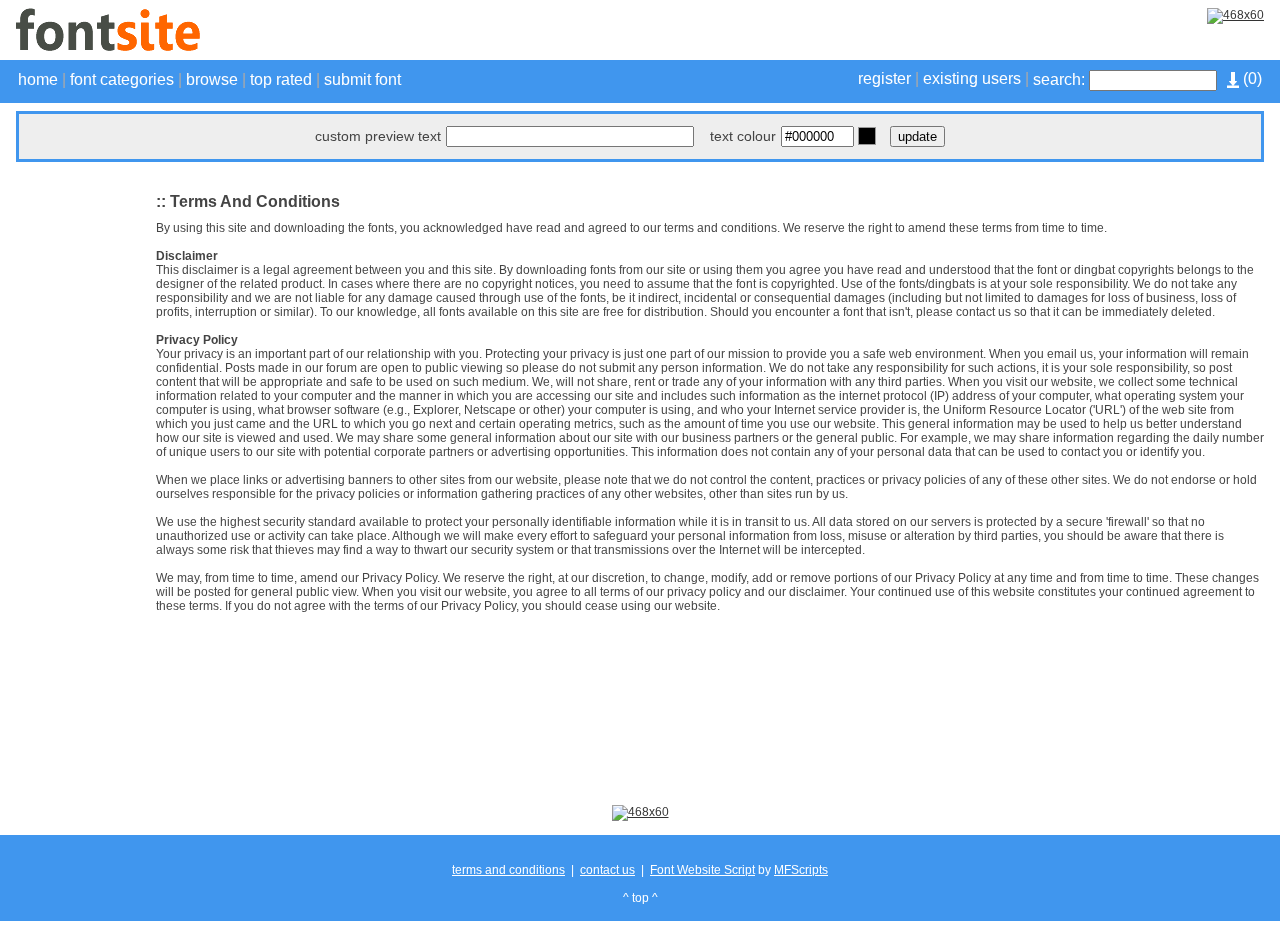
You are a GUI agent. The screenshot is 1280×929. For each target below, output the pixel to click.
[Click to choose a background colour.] (867, 136)
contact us (607, 870)
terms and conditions (508, 870)
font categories (122, 79)
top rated (281, 79)
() (1250, 78)
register (884, 78)
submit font (362, 79)
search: (1059, 79)
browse (212, 79)
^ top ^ (640, 898)
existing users (972, 78)
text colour (743, 136)
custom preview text (378, 136)
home (38, 79)
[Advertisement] (76, 482)
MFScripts (801, 870)
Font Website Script (702, 870)
